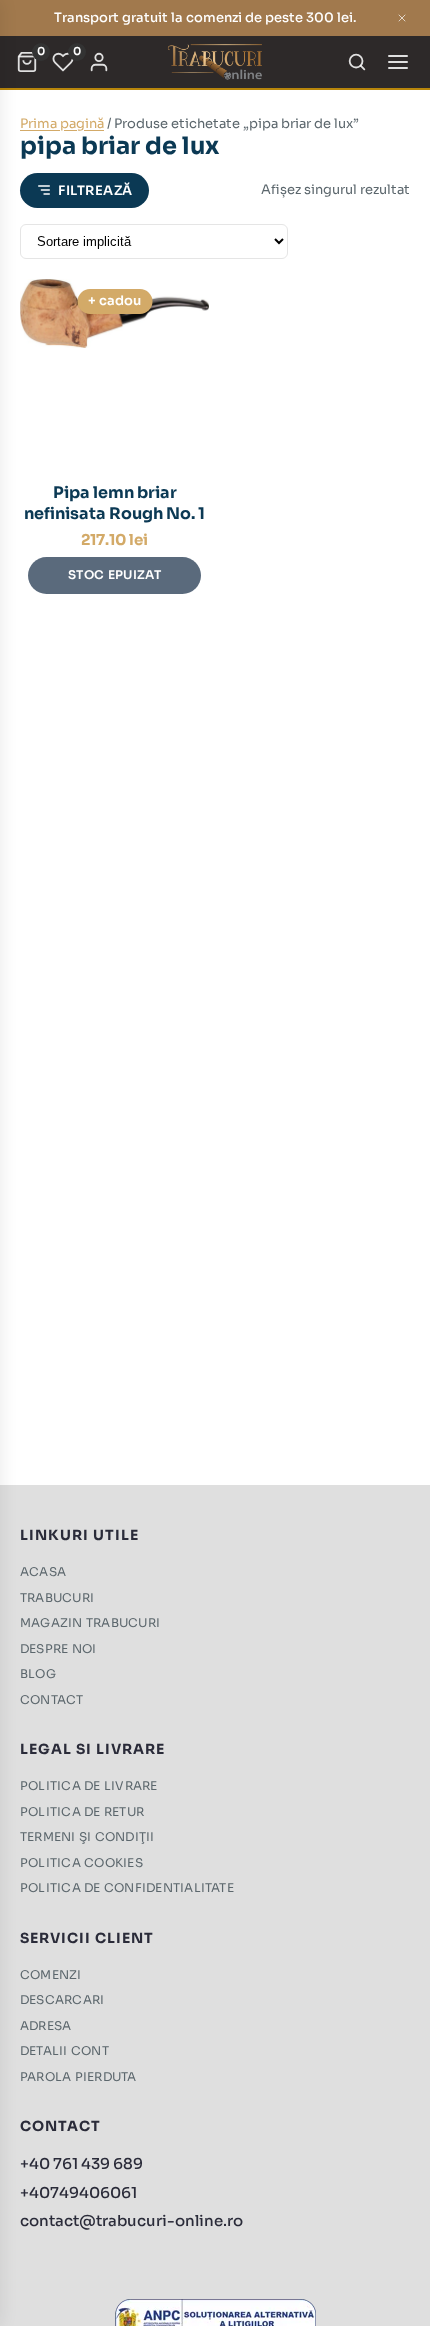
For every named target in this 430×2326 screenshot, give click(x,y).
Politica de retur (82, 1811)
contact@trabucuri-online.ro (131, 2220)
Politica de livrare (89, 1785)
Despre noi (58, 1648)
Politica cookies (81, 1862)
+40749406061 (78, 2192)
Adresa (45, 2025)
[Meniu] (398, 62)
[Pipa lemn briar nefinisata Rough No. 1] (114, 373)
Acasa (43, 1571)
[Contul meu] (99, 62)
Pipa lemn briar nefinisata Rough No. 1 (114, 503)
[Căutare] (357, 62)
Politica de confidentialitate (127, 1887)
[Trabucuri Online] (214, 62)
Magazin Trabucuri (90, 1622)
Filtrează (95, 190)
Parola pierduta (78, 2076)
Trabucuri (57, 1597)
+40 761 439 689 (81, 2163)
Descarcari (62, 1999)
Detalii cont (64, 2050)
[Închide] (402, 18)
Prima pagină (62, 123)
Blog (38, 1673)
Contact (52, 1699)
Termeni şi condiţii (87, 1836)
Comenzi (51, 1974)
